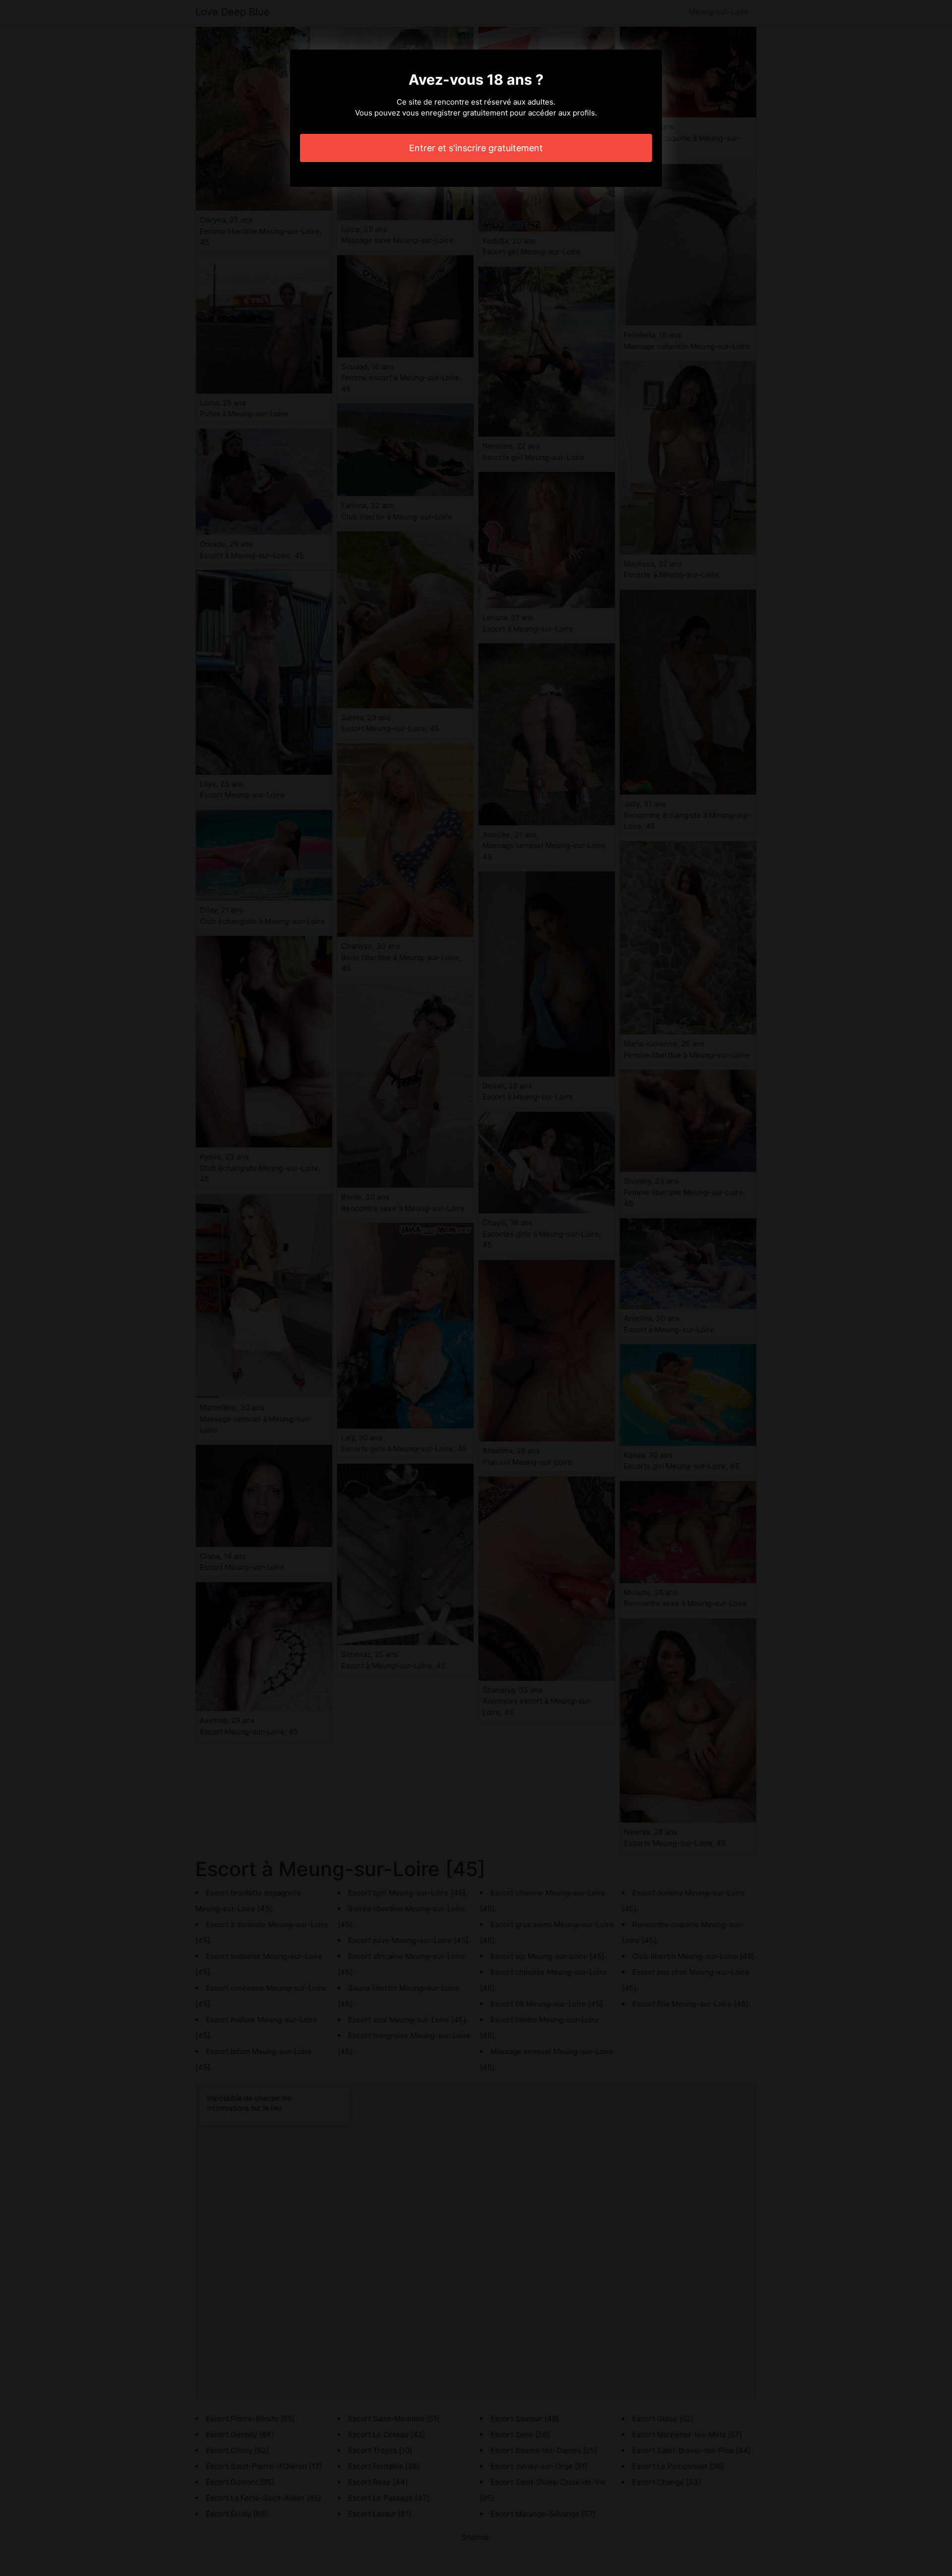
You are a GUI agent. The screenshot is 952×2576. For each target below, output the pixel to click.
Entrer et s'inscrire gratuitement (476, 148)
